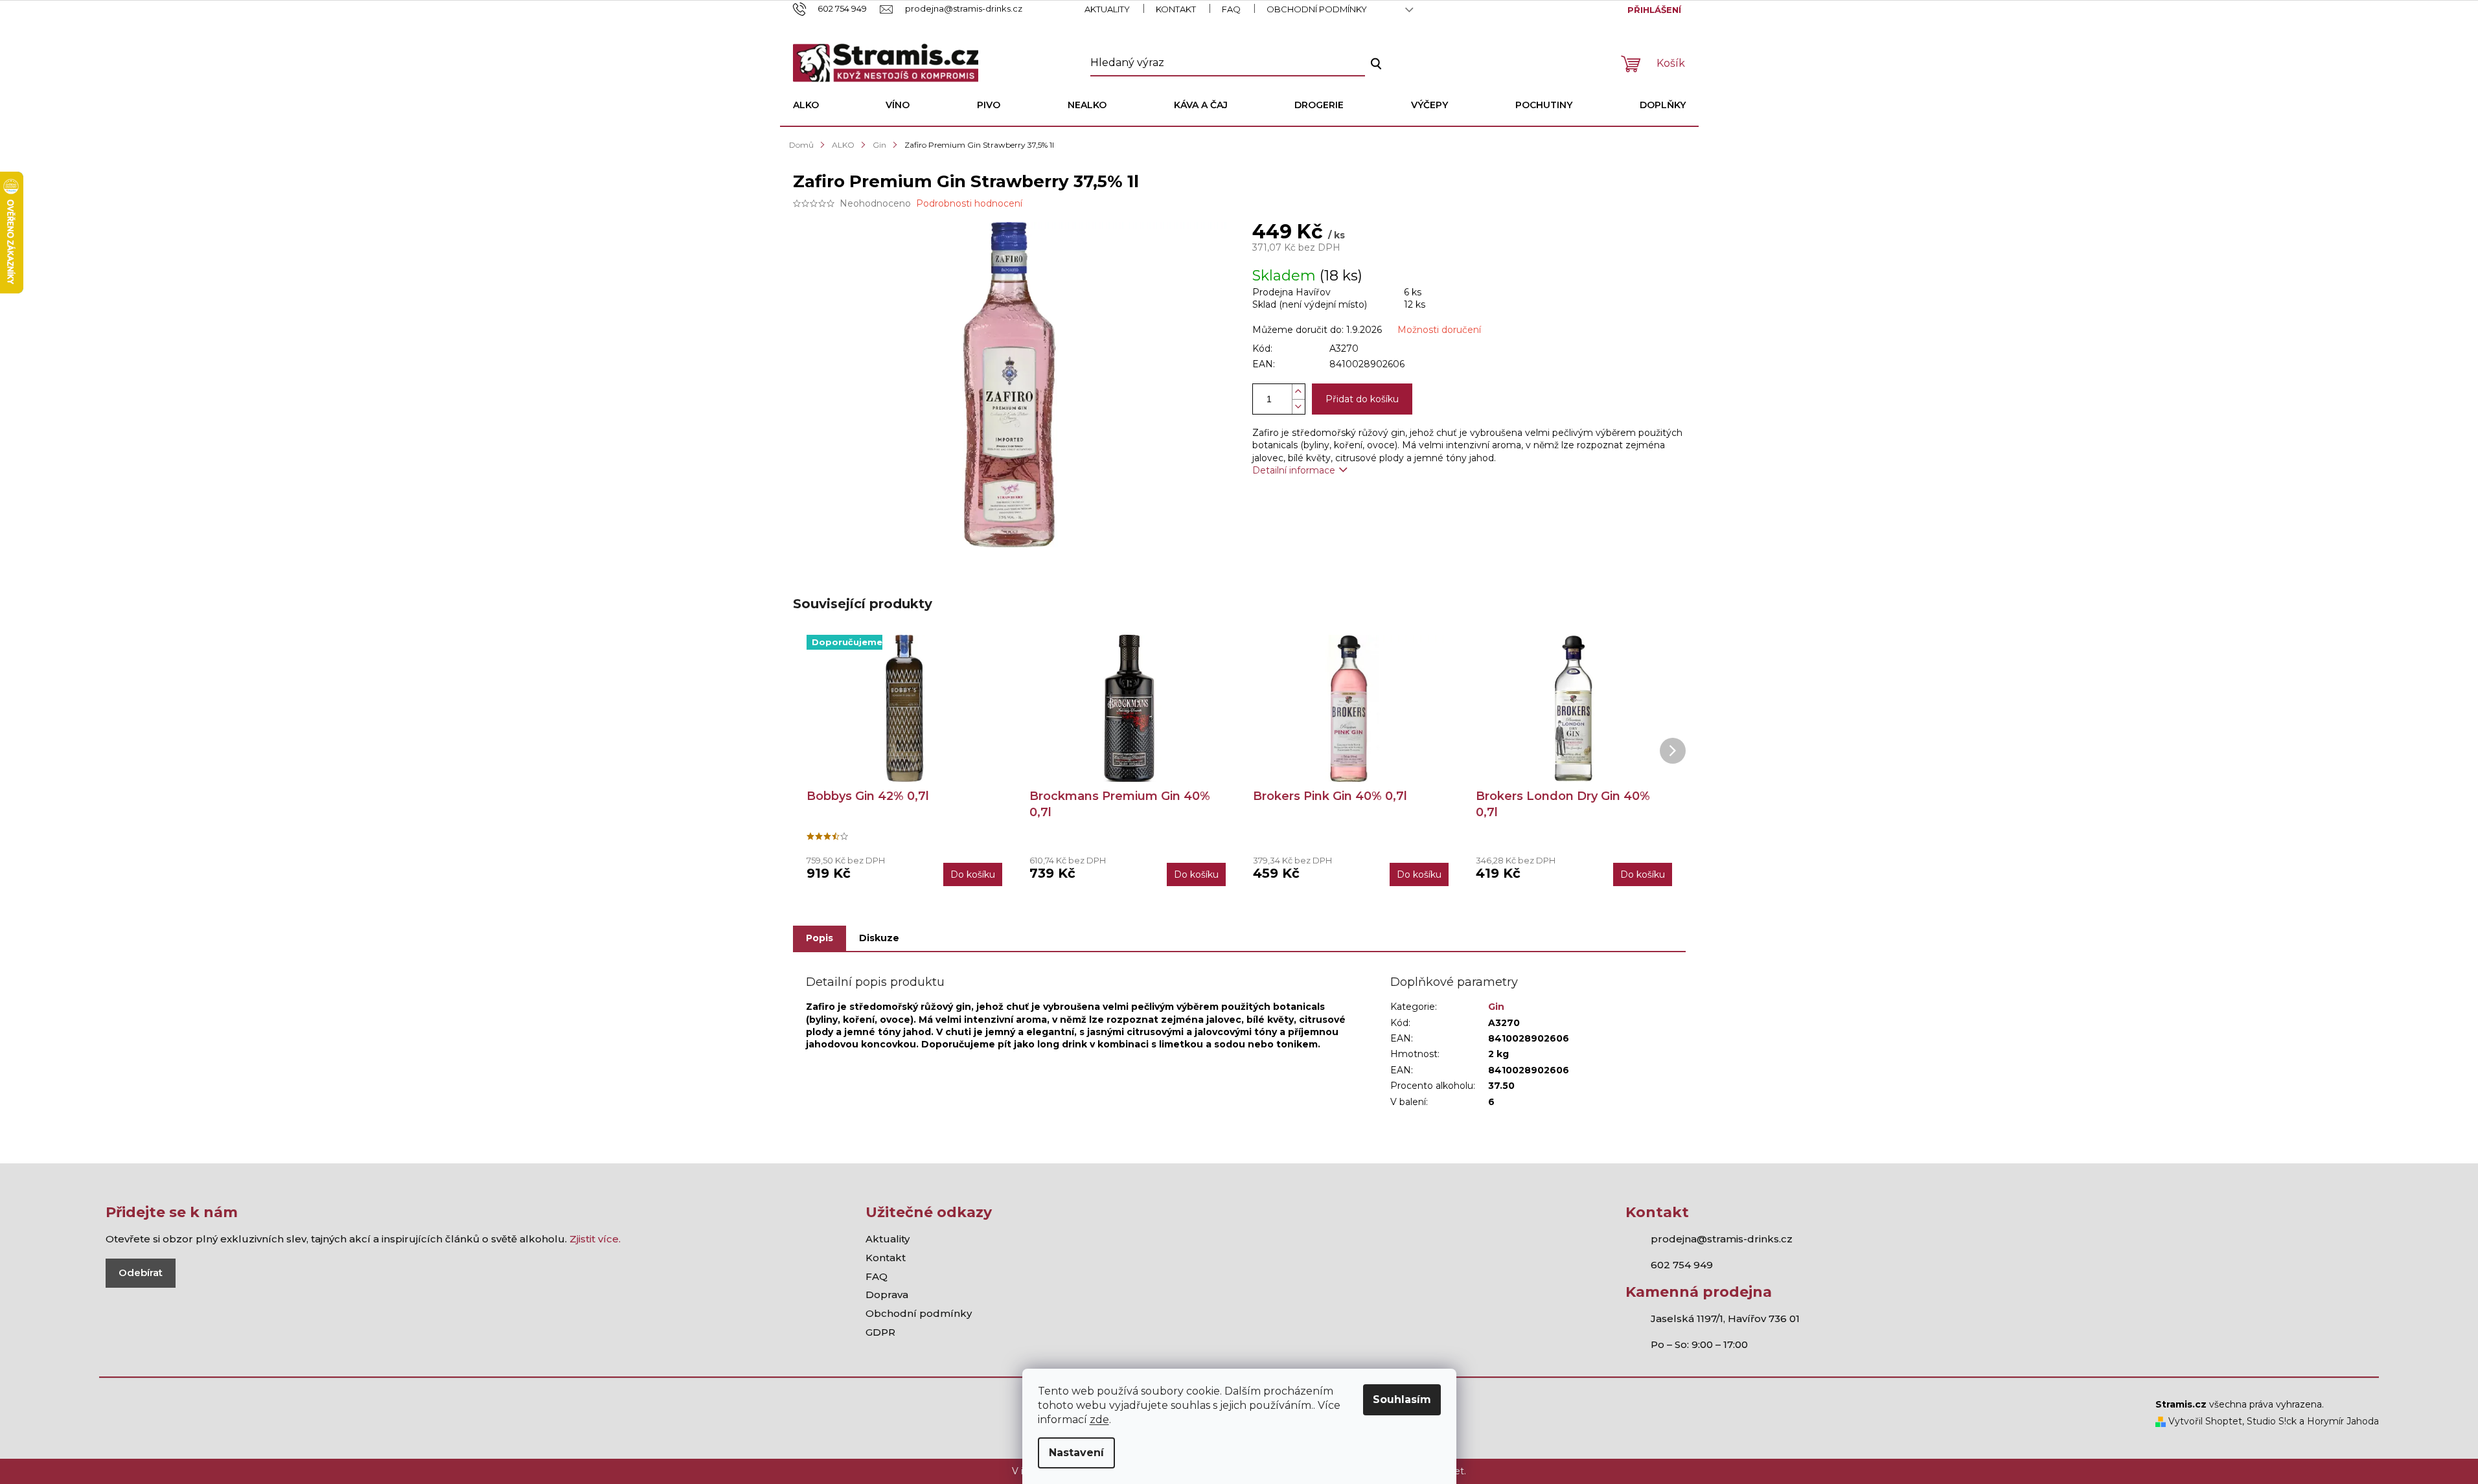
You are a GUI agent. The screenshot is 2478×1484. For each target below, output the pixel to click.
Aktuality (1107, 9)
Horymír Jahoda (2343, 1421)
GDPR (880, 1332)
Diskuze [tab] (879, 938)
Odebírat (141, 1273)
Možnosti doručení (1439, 330)
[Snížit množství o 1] (1298, 406)
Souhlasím (1402, 1399)
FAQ (1231, 9)
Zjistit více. (595, 1239)
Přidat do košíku (1362, 399)
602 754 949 (1682, 1265)
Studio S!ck (2272, 1421)
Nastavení (1076, 1453)
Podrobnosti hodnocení (969, 203)
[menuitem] (806, 105)
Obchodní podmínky (1317, 9)
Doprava (887, 1295)
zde (1099, 1420)
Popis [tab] (820, 938)
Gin (1496, 1007)
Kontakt (1176, 9)
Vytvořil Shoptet (2204, 1421)
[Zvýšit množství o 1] (1298, 392)
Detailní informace (1294, 470)
